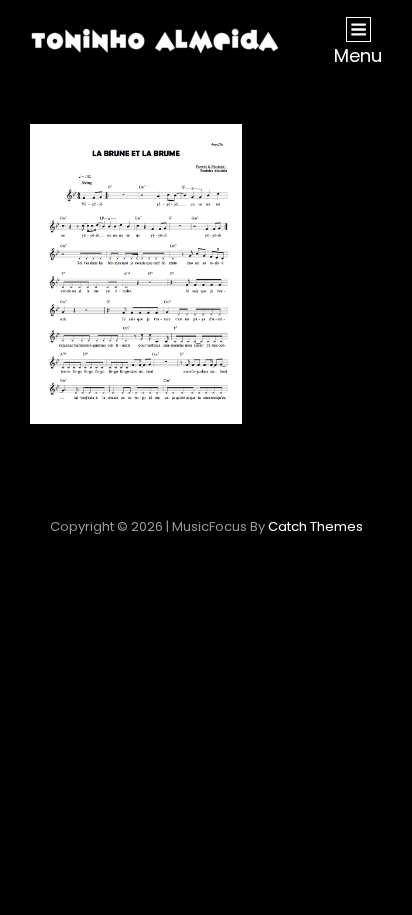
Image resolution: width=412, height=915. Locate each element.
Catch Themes (315, 526)
